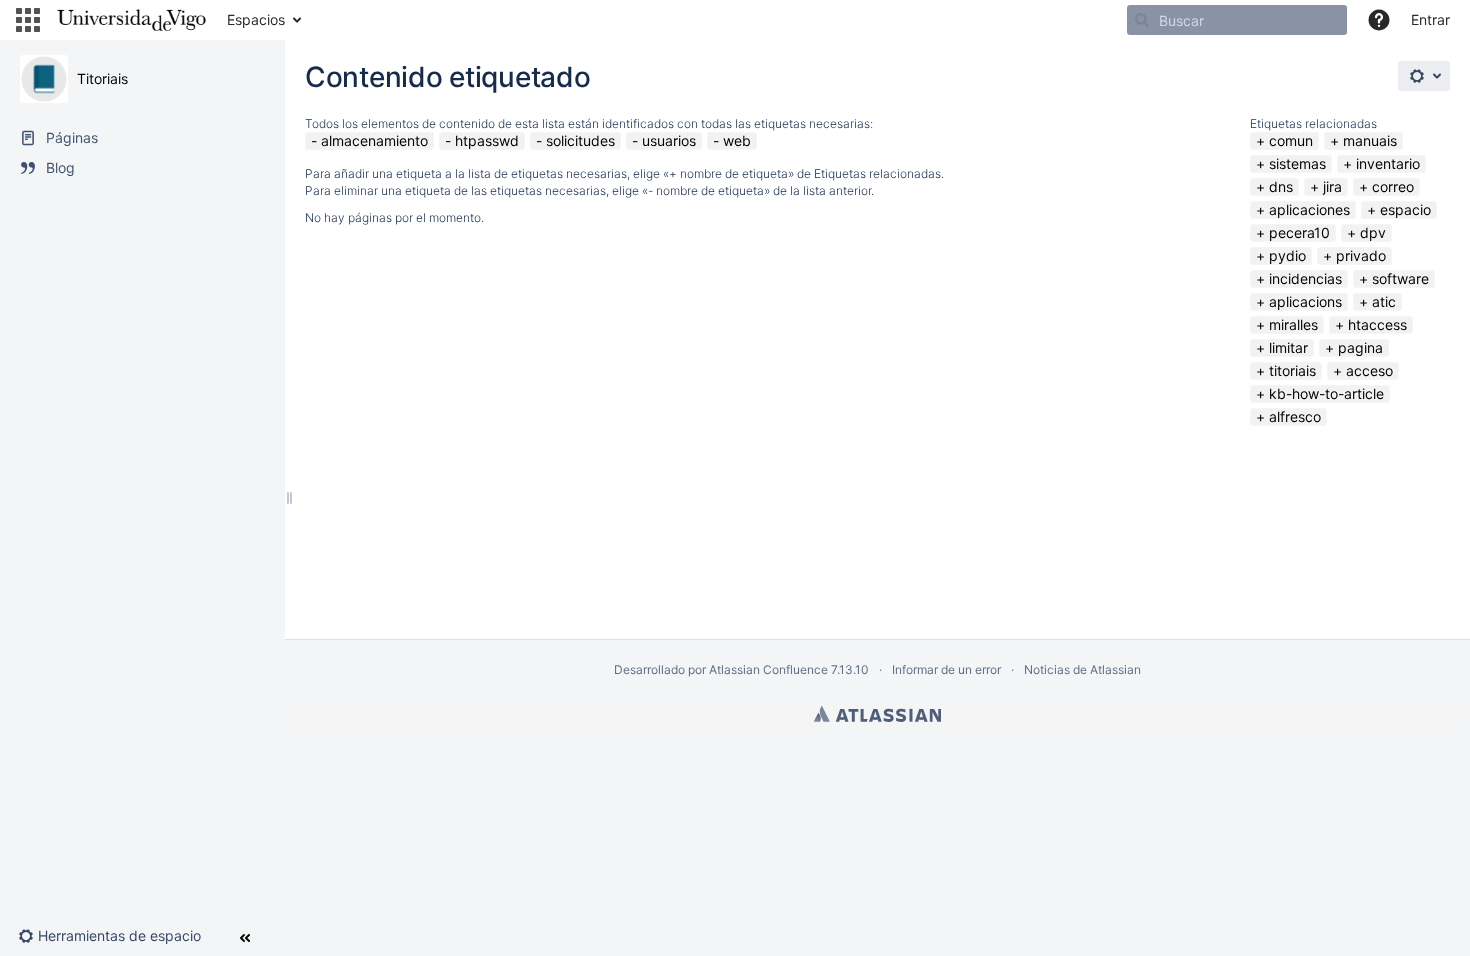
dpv (1373, 232)
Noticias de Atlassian (1082, 669)
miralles (1293, 324)
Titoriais (102, 78)
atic (1384, 301)
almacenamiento (374, 140)
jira (1332, 186)
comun (1291, 140)
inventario (1388, 163)
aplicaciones (1309, 209)
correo (1393, 186)
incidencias (1305, 278)
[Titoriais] (44, 79)
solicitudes (580, 140)
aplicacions (1305, 301)
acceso (1369, 370)
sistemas (1297, 163)
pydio (1287, 255)
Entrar (1430, 19)
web (737, 140)
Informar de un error (946, 669)
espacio (1405, 209)
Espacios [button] (256, 19)
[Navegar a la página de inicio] (131, 20)
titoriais (1292, 370)
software (1400, 278)
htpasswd (487, 140)
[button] (28, 20)
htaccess (1377, 324)
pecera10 (1299, 232)
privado (1361, 255)
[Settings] (1424, 76)
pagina (1360, 347)
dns (1281, 186)
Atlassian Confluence (768, 669)
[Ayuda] (1379, 20)
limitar (1288, 347)
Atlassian (877, 714)
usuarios (669, 140)
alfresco (1295, 416)
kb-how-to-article (1326, 393)
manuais (1370, 140)
